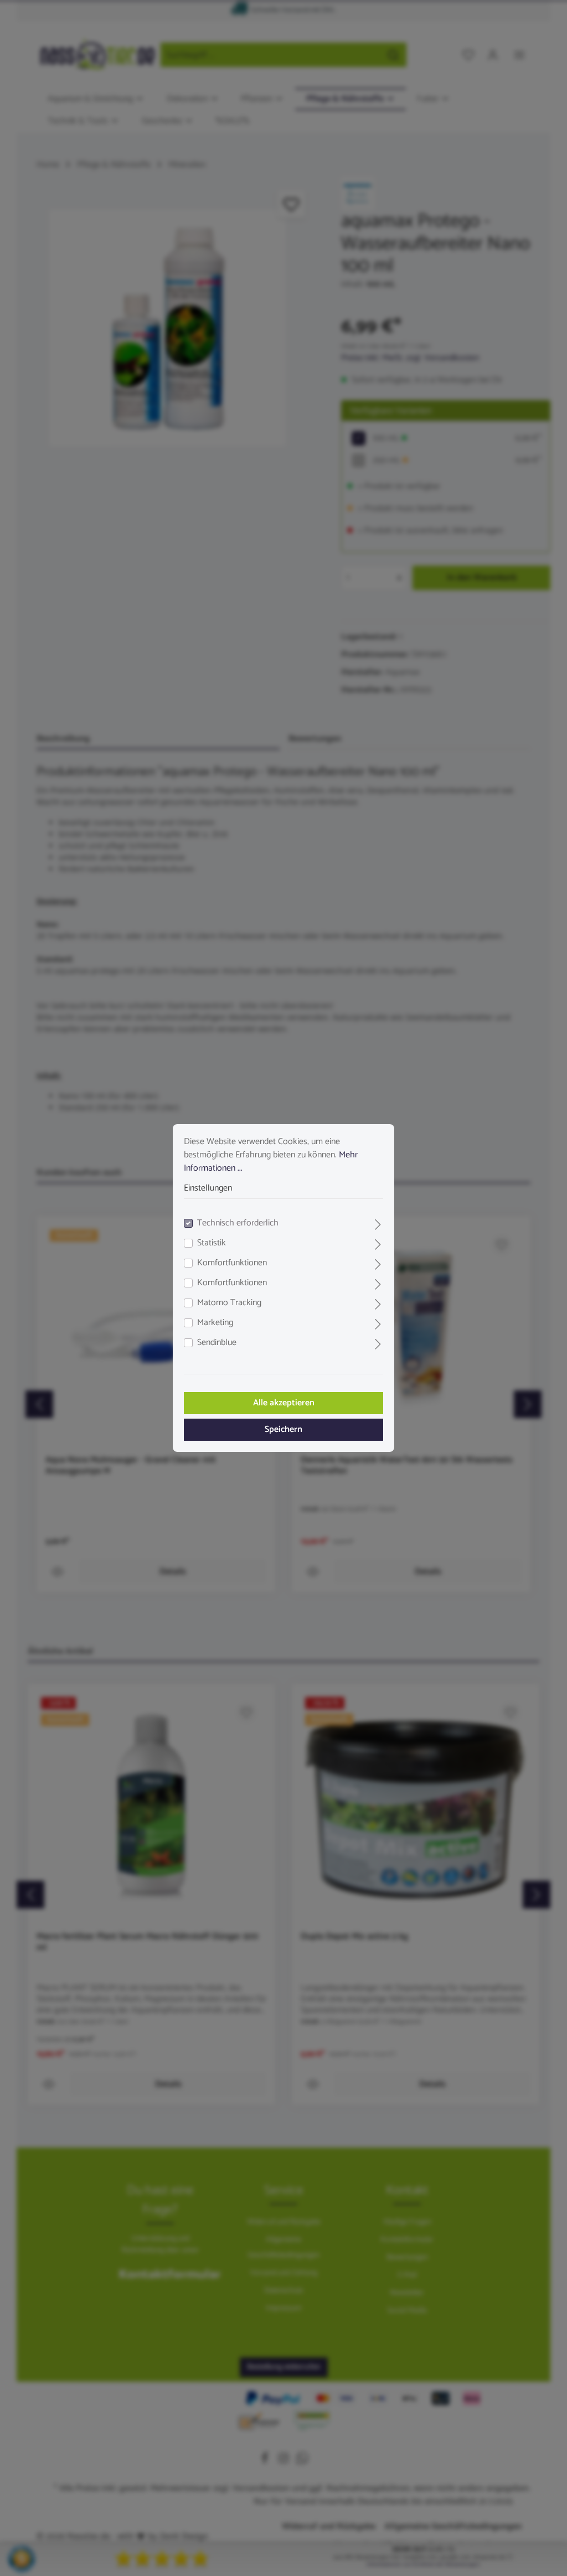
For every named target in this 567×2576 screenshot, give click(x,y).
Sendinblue (217, 1343)
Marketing (215, 1323)
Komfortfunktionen (232, 1263)
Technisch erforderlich (238, 1223)
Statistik (212, 1243)
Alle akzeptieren (284, 1403)
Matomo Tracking (229, 1303)
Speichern (283, 1429)
